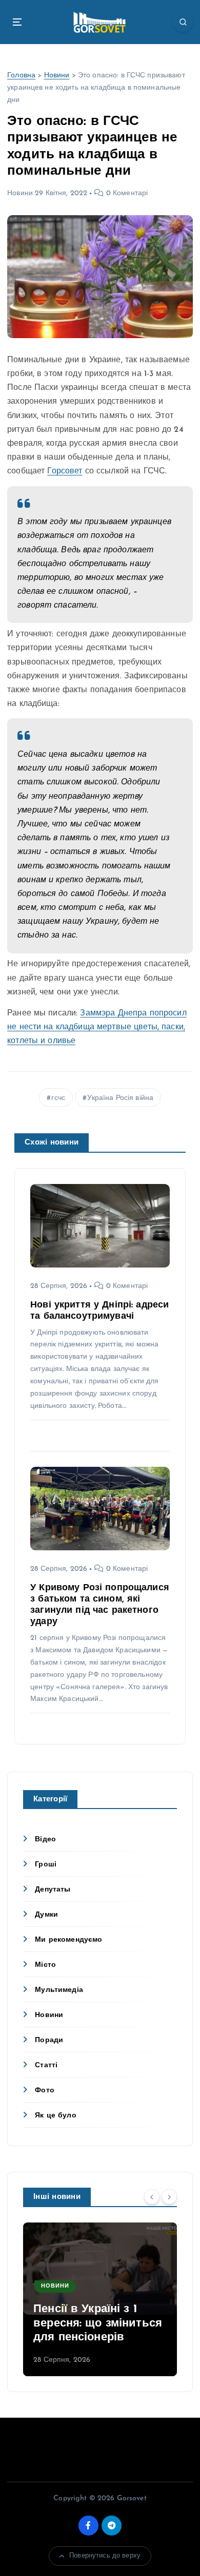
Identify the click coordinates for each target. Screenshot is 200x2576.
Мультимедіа (59, 1990)
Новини (57, 76)
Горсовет (65, 471)
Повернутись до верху (105, 2556)
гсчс (58, 1098)
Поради (49, 2040)
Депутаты (53, 1890)
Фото (45, 2091)
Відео (45, 1840)
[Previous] (152, 2196)
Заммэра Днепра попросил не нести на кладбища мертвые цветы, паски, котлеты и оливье (97, 1027)
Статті (46, 2065)
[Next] (169, 2196)
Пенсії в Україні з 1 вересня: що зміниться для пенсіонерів (98, 2323)
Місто (45, 1965)
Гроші (46, 1865)
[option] (100, 2299)
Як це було (55, 2116)
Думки (46, 1915)
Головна (21, 76)
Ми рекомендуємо (68, 1940)
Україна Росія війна (120, 1098)
